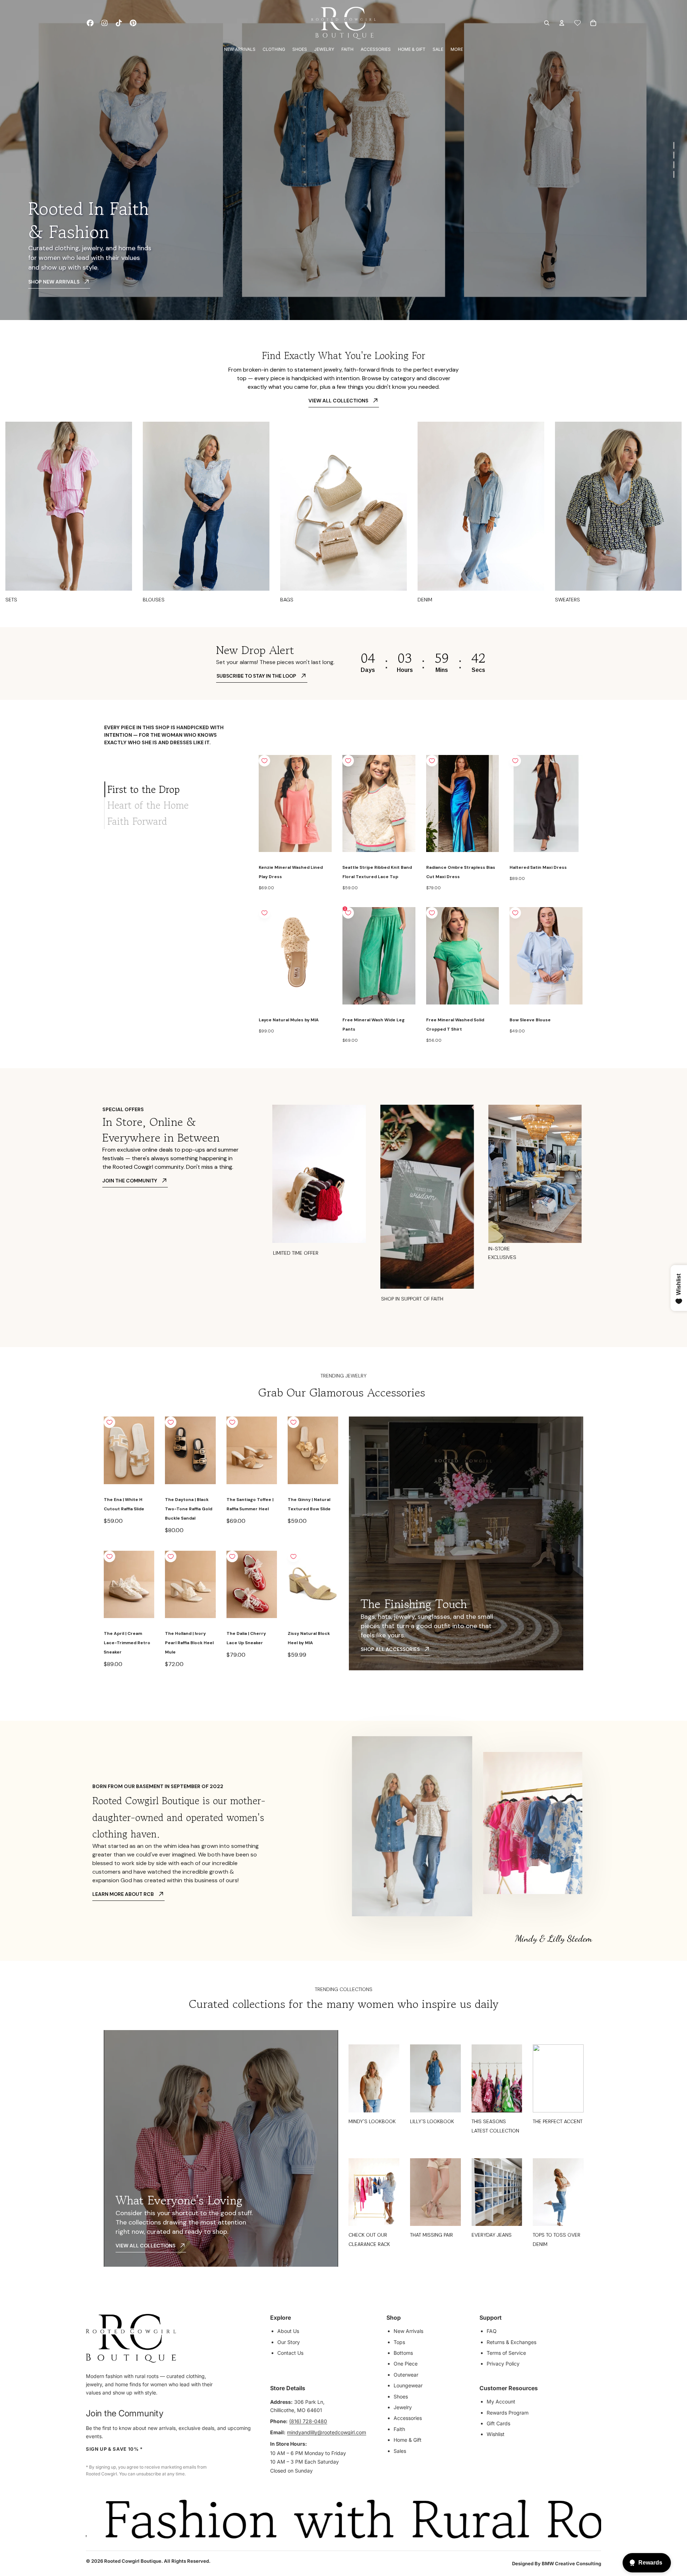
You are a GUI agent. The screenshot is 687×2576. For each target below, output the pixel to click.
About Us (288, 2331)
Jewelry (403, 2407)
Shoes (401, 2396)
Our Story (289, 2342)
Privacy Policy (503, 2364)
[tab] (176, 789)
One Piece (406, 2364)
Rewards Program (508, 2413)
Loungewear (408, 2385)
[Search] (547, 23)
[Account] (562, 23)
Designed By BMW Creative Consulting (557, 2563)
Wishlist (496, 2434)
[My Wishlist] (578, 23)
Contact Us (290, 2353)
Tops (399, 2342)
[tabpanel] (421, 900)
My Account (501, 2401)
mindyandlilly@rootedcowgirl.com (327, 2432)
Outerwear (406, 2375)
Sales (400, 2451)
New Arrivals (408, 2331)
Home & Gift (408, 2440)
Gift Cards (498, 2423)
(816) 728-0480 (308, 2421)
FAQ (492, 2331)
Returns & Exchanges (511, 2342)
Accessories (408, 2418)
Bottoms (403, 2353)
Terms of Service (506, 2353)
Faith (399, 2429)
